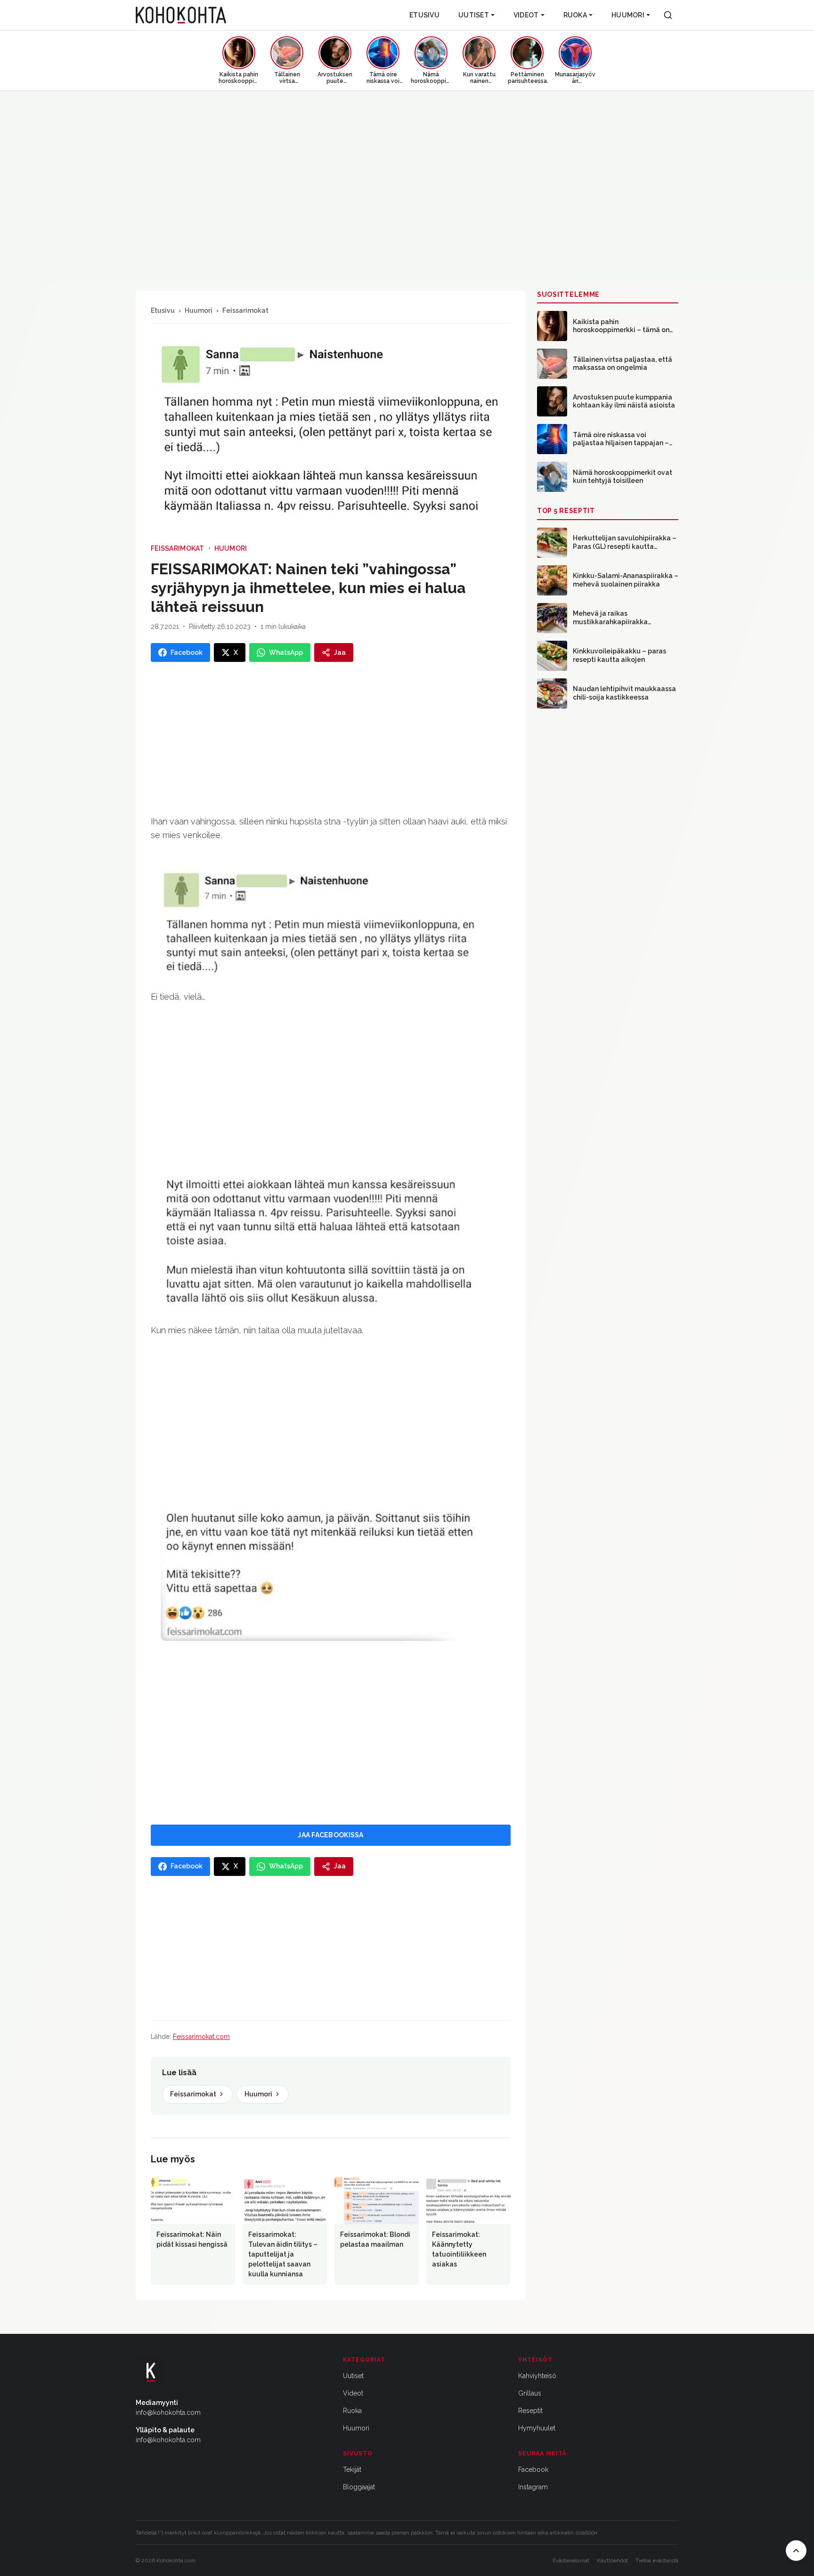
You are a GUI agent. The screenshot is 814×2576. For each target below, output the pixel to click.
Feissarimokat (245, 310)
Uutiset (474, 15)
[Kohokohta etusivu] (181, 15)
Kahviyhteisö (537, 2376)
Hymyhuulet (537, 2428)
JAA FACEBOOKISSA (330, 1835)
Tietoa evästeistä (657, 2560)
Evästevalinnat (571, 2560)
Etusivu (424, 15)
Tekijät (352, 2470)
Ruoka (575, 15)
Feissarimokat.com (201, 2037)
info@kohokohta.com (168, 2413)
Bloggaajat (359, 2487)
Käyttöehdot (612, 2560)
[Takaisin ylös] (796, 2551)
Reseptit (530, 2411)
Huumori (628, 15)
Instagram (533, 2487)
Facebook (533, 2470)
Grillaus (530, 2393)
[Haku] (668, 15)
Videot (526, 15)
